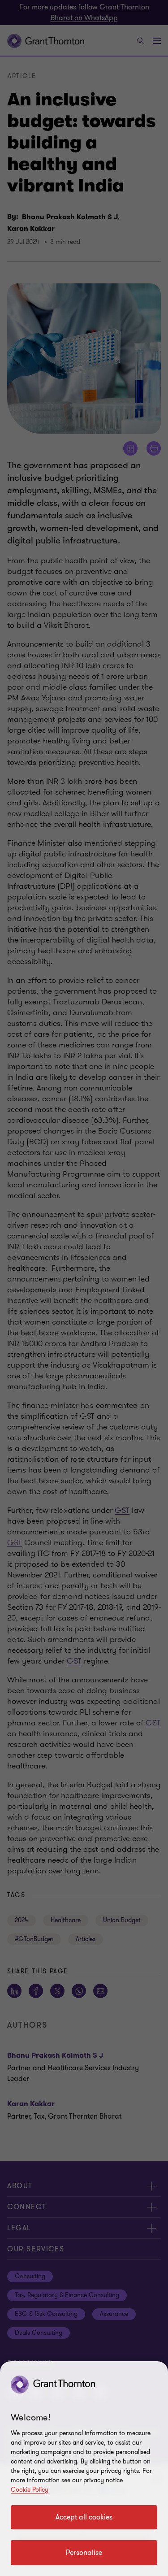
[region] (84, 2469)
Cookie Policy (30, 2490)
